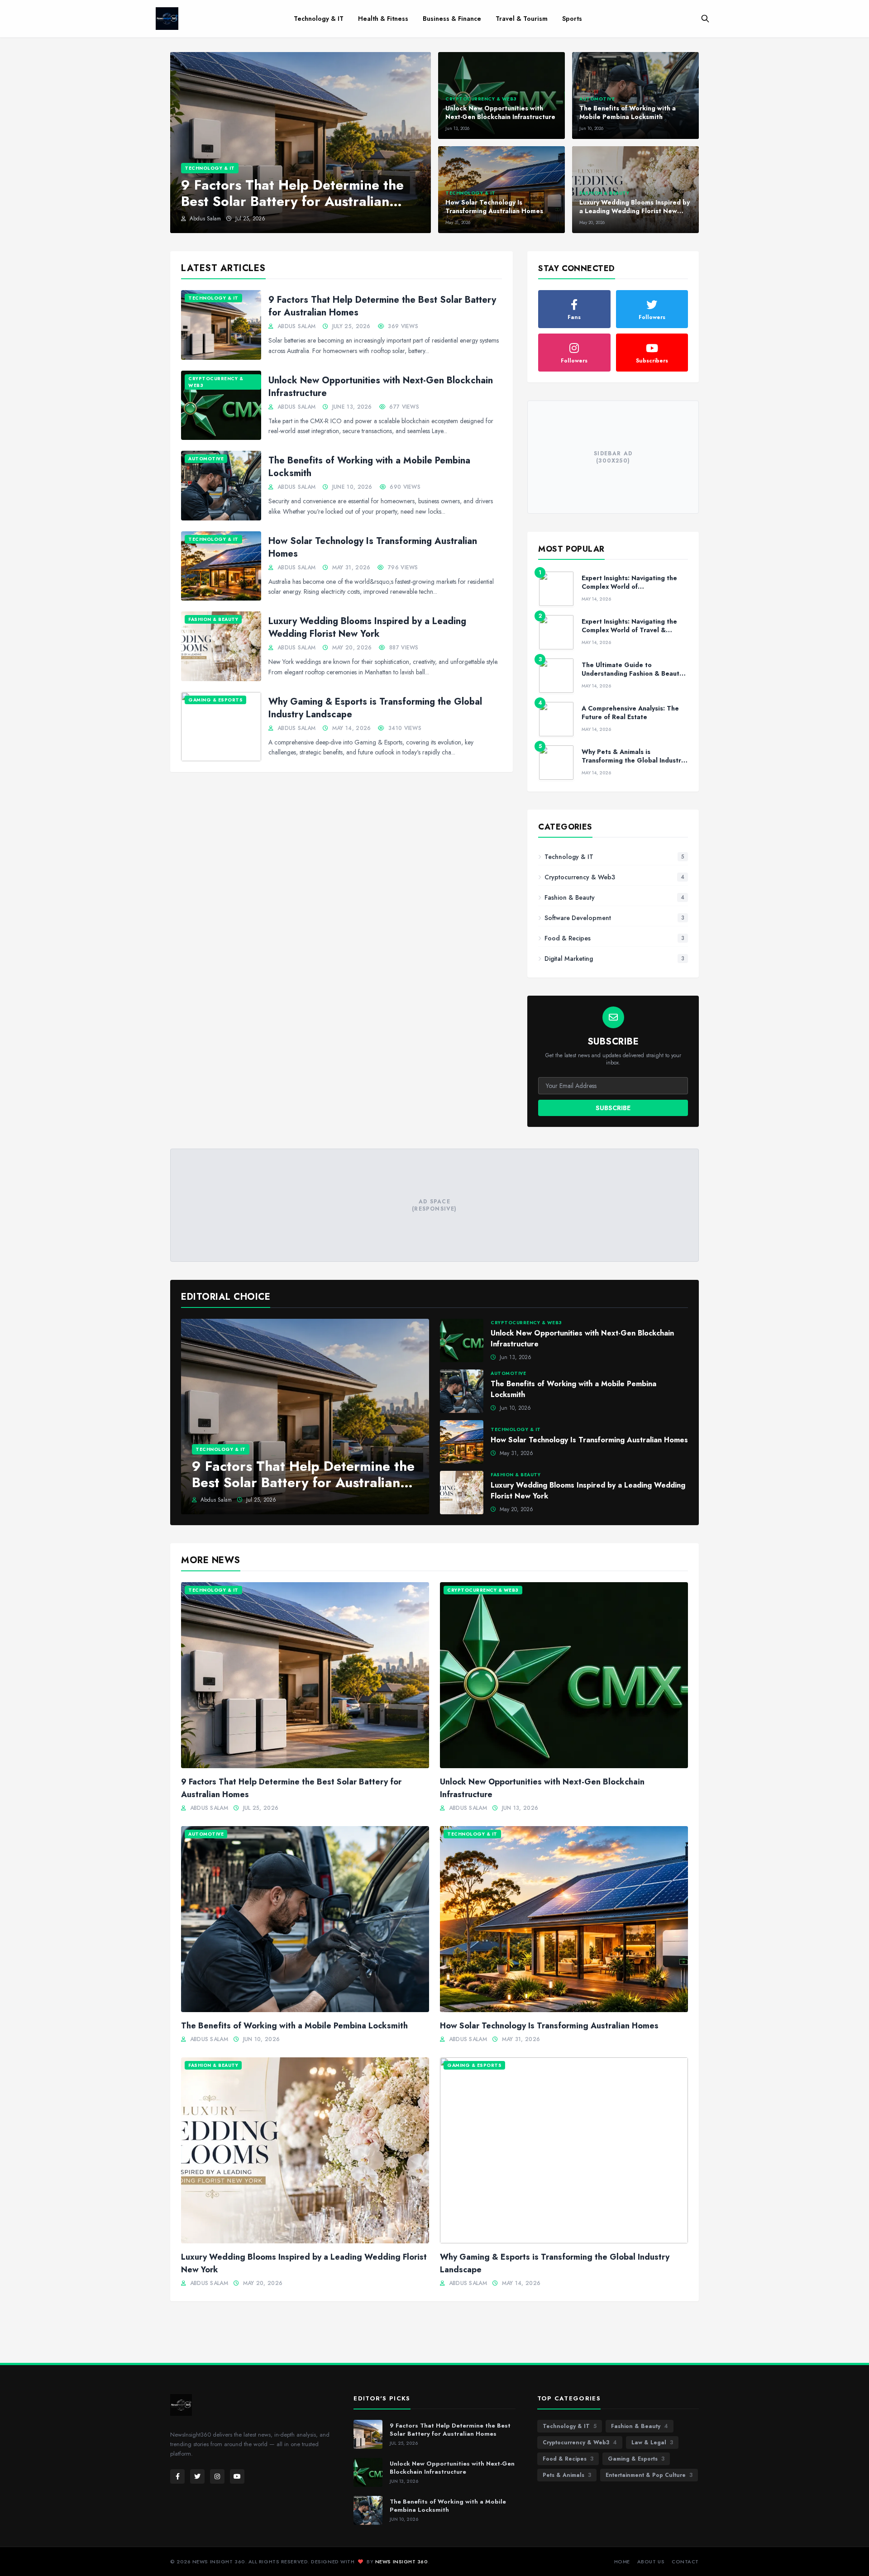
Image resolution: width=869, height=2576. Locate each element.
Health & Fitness (383, 19)
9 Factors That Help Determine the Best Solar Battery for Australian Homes (382, 306)
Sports (572, 19)
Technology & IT (319, 19)
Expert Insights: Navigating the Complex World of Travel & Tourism (629, 630)
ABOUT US (651, 2562)
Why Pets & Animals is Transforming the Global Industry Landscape (633, 761)
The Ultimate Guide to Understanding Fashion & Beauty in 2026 (632, 674)
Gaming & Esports (636, 2459)
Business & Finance (452, 19)
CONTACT (685, 2562)
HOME (622, 2562)
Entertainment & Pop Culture (649, 2475)
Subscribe (613, 1108)
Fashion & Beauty (640, 2426)
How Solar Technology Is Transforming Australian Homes (373, 547)
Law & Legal (652, 2442)
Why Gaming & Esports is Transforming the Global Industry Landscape (375, 708)
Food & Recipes (568, 2459)
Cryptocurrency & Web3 (580, 2442)
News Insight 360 (402, 2562)
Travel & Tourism (522, 19)
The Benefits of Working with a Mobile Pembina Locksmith (369, 467)
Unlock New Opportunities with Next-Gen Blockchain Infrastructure (381, 387)
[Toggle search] (705, 19)
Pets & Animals (567, 2475)
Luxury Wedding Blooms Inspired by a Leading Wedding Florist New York (367, 627)
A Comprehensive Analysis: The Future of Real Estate (630, 713)
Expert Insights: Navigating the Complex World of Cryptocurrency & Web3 (629, 587)
